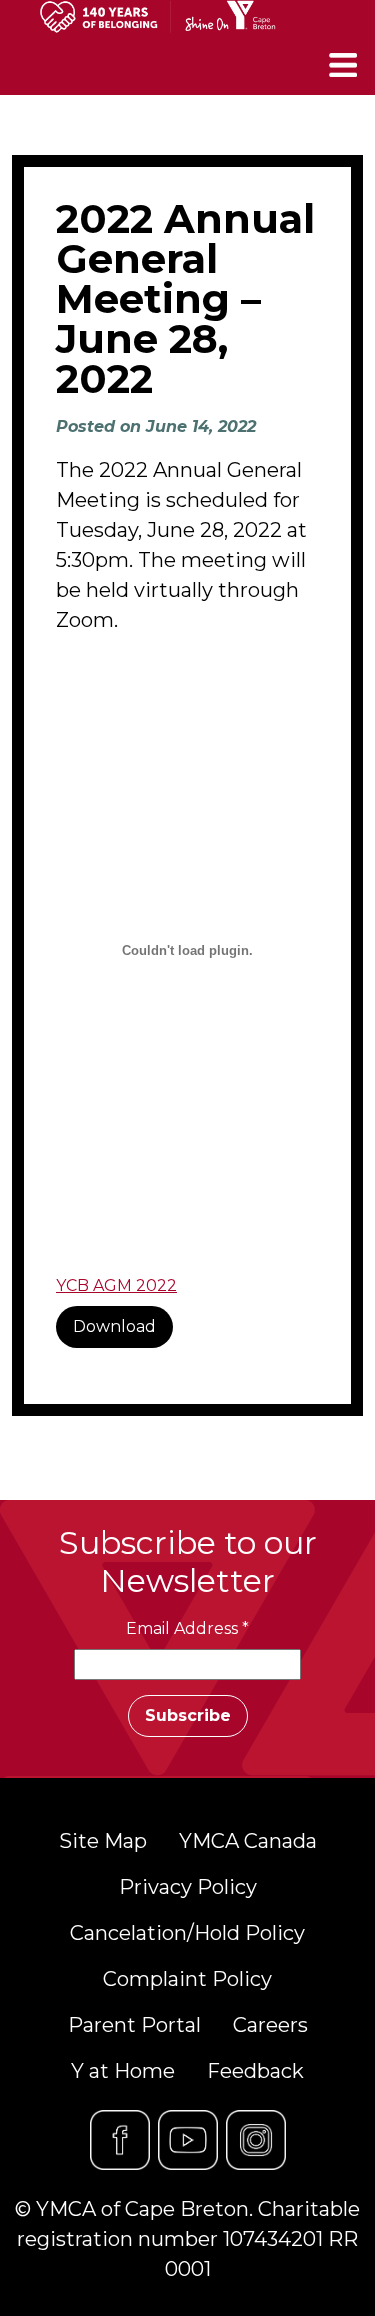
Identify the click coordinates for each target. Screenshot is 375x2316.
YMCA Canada (248, 1841)
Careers (270, 2025)
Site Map (103, 1841)
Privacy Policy (188, 1887)
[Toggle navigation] (345, 65)
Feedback (255, 2071)
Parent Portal (134, 2025)
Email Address (187, 1628)
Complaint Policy (187, 1979)
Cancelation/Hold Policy (187, 1933)
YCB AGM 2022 (116, 1285)
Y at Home (123, 2071)
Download (114, 1326)
